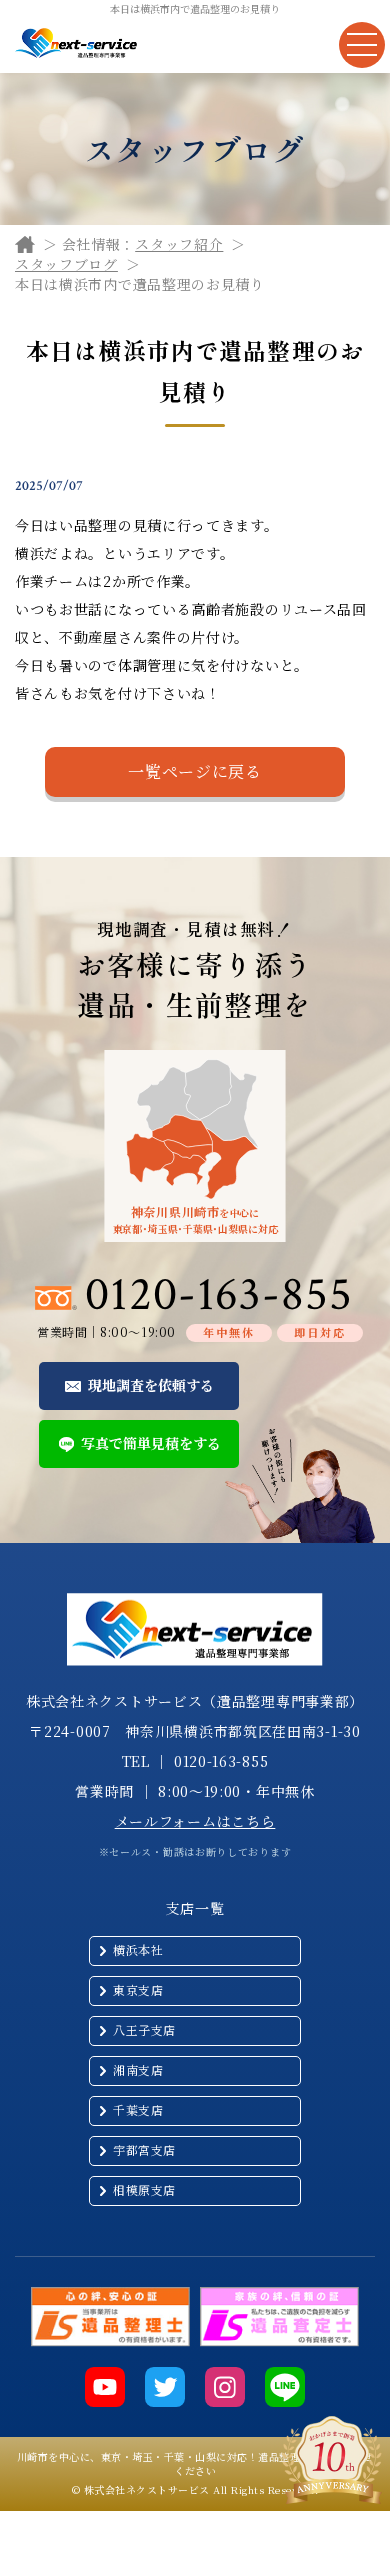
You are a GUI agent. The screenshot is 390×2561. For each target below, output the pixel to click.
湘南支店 (138, 2069)
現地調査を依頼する (151, 1385)
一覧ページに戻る (195, 771)
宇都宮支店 (144, 2149)
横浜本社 (138, 1949)
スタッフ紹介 (179, 244)
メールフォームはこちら (195, 1821)
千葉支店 (138, 2109)
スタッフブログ (66, 264)
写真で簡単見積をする (151, 1443)
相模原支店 (144, 2189)
